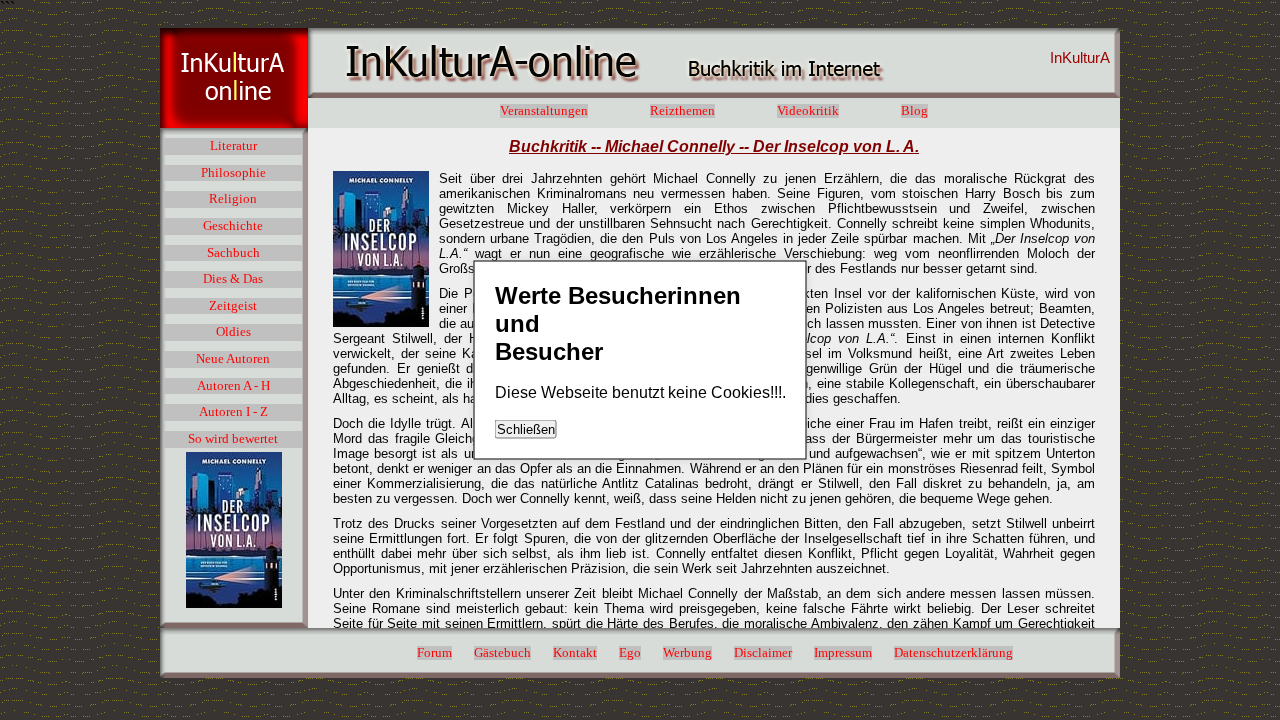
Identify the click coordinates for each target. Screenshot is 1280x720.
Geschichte (233, 226)
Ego (630, 653)
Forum (434, 653)
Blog (914, 111)
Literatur (233, 146)
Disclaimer (763, 653)
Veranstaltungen (544, 111)
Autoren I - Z (233, 412)
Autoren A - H (233, 386)
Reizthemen (682, 111)
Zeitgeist (233, 306)
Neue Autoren (233, 359)
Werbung (687, 653)
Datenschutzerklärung (953, 653)
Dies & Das (233, 279)
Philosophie (233, 173)
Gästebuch (502, 653)
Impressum (843, 653)
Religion (233, 199)
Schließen (526, 429)
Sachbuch (233, 253)
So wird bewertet (233, 439)
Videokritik (808, 111)
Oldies (233, 332)
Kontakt (575, 653)
